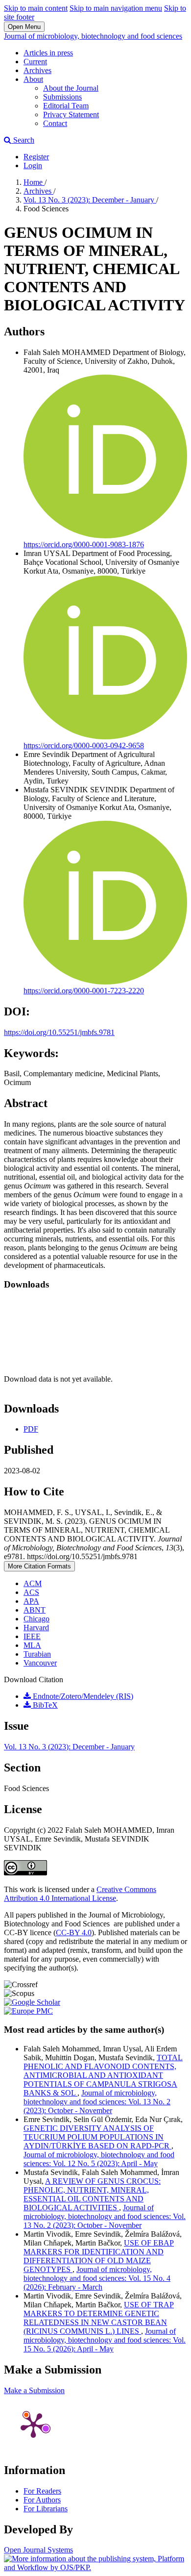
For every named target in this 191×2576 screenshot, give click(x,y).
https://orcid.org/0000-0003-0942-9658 (84, 745)
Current (35, 62)
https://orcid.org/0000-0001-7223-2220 (84, 991)
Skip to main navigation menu (116, 8)
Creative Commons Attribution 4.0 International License (80, 1894)
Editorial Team (66, 106)
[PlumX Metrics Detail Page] (33, 2424)
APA (31, 1601)
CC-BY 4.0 (74, 1932)
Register (36, 157)
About (33, 79)
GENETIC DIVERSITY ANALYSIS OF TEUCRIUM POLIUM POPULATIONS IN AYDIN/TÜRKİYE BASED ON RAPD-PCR (97, 2137)
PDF (31, 1429)
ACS (31, 1592)
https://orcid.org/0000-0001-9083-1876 (84, 544)
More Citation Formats (39, 1566)
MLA (32, 1645)
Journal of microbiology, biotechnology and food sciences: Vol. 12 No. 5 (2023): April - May (99, 2159)
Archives (37, 70)
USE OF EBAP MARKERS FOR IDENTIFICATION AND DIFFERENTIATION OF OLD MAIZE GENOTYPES (99, 2256)
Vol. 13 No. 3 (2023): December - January (90, 200)
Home (34, 182)
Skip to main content (36, 8)
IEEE (32, 1636)
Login (33, 165)
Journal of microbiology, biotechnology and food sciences (93, 36)
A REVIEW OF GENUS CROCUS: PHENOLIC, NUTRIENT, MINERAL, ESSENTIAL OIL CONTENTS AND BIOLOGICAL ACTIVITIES (92, 2194)
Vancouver (40, 1663)
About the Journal (71, 88)
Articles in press (48, 53)
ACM (33, 1583)
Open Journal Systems (38, 2550)
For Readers (42, 2491)
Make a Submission (34, 2390)
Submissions (62, 97)
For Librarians (46, 2509)
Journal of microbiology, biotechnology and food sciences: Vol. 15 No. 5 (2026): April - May (105, 2340)
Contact (55, 123)
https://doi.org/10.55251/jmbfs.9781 (59, 1032)
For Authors (42, 2500)
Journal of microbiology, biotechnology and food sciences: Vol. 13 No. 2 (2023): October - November (97, 2102)
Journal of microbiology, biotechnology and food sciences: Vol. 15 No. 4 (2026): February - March (97, 2278)
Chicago (36, 1619)
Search (23, 140)
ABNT (35, 1610)
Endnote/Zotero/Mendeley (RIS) (82, 1696)
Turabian (37, 1654)
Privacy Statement (71, 114)
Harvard (36, 1628)
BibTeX (44, 1705)
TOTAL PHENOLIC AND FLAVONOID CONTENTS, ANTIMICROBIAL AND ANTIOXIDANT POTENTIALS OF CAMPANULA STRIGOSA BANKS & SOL (103, 2075)
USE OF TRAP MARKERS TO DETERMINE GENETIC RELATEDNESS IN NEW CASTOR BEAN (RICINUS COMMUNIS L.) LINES (99, 2318)
